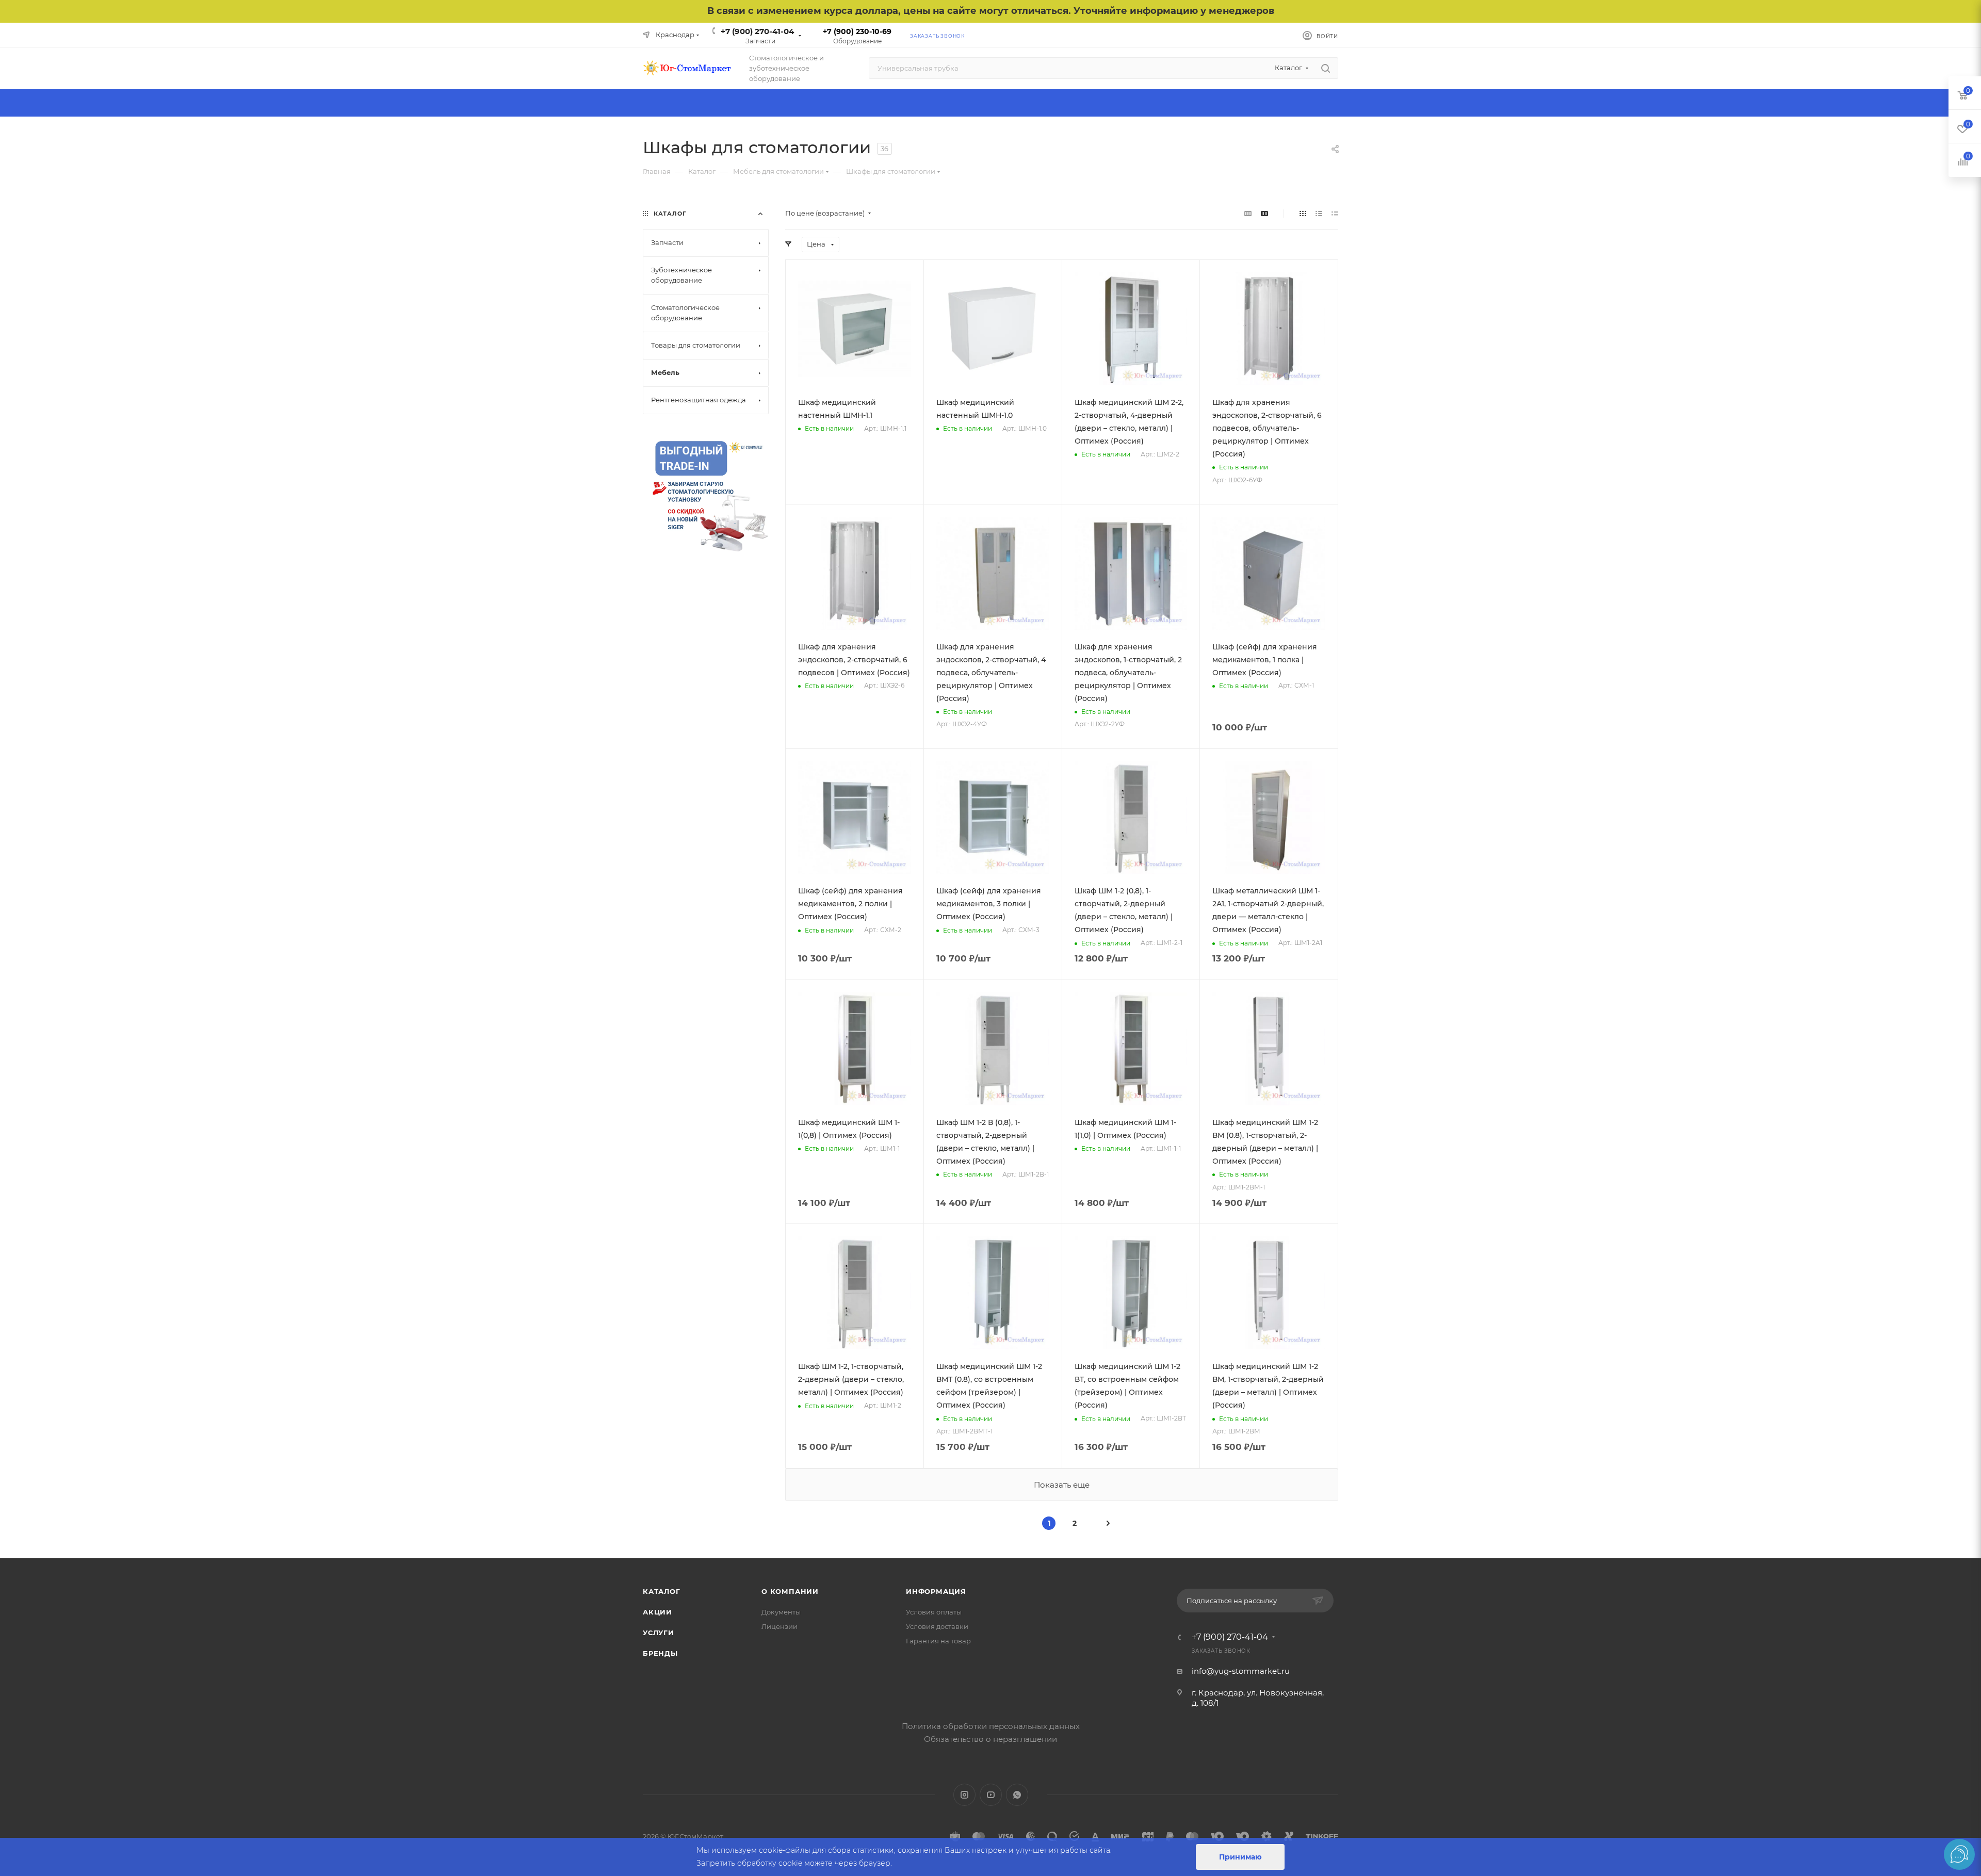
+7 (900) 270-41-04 (757, 31)
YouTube (991, 1795)
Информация (936, 1591)
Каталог (662, 1591)
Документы (781, 1612)
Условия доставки (937, 1626)
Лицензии (780, 1626)
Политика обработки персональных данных (991, 1726)
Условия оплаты (934, 1612)
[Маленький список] (1248, 213)
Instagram (964, 1795)
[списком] (1319, 213)
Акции (657, 1612)
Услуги (659, 1633)
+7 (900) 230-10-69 (857, 31)
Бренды (660, 1653)
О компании (790, 1591)
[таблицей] (1335, 213)
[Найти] (1326, 68)
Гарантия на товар (938, 1641)
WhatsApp (1017, 1795)
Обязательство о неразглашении (990, 1739)
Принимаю (1240, 1857)
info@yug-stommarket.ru (1241, 1671)
